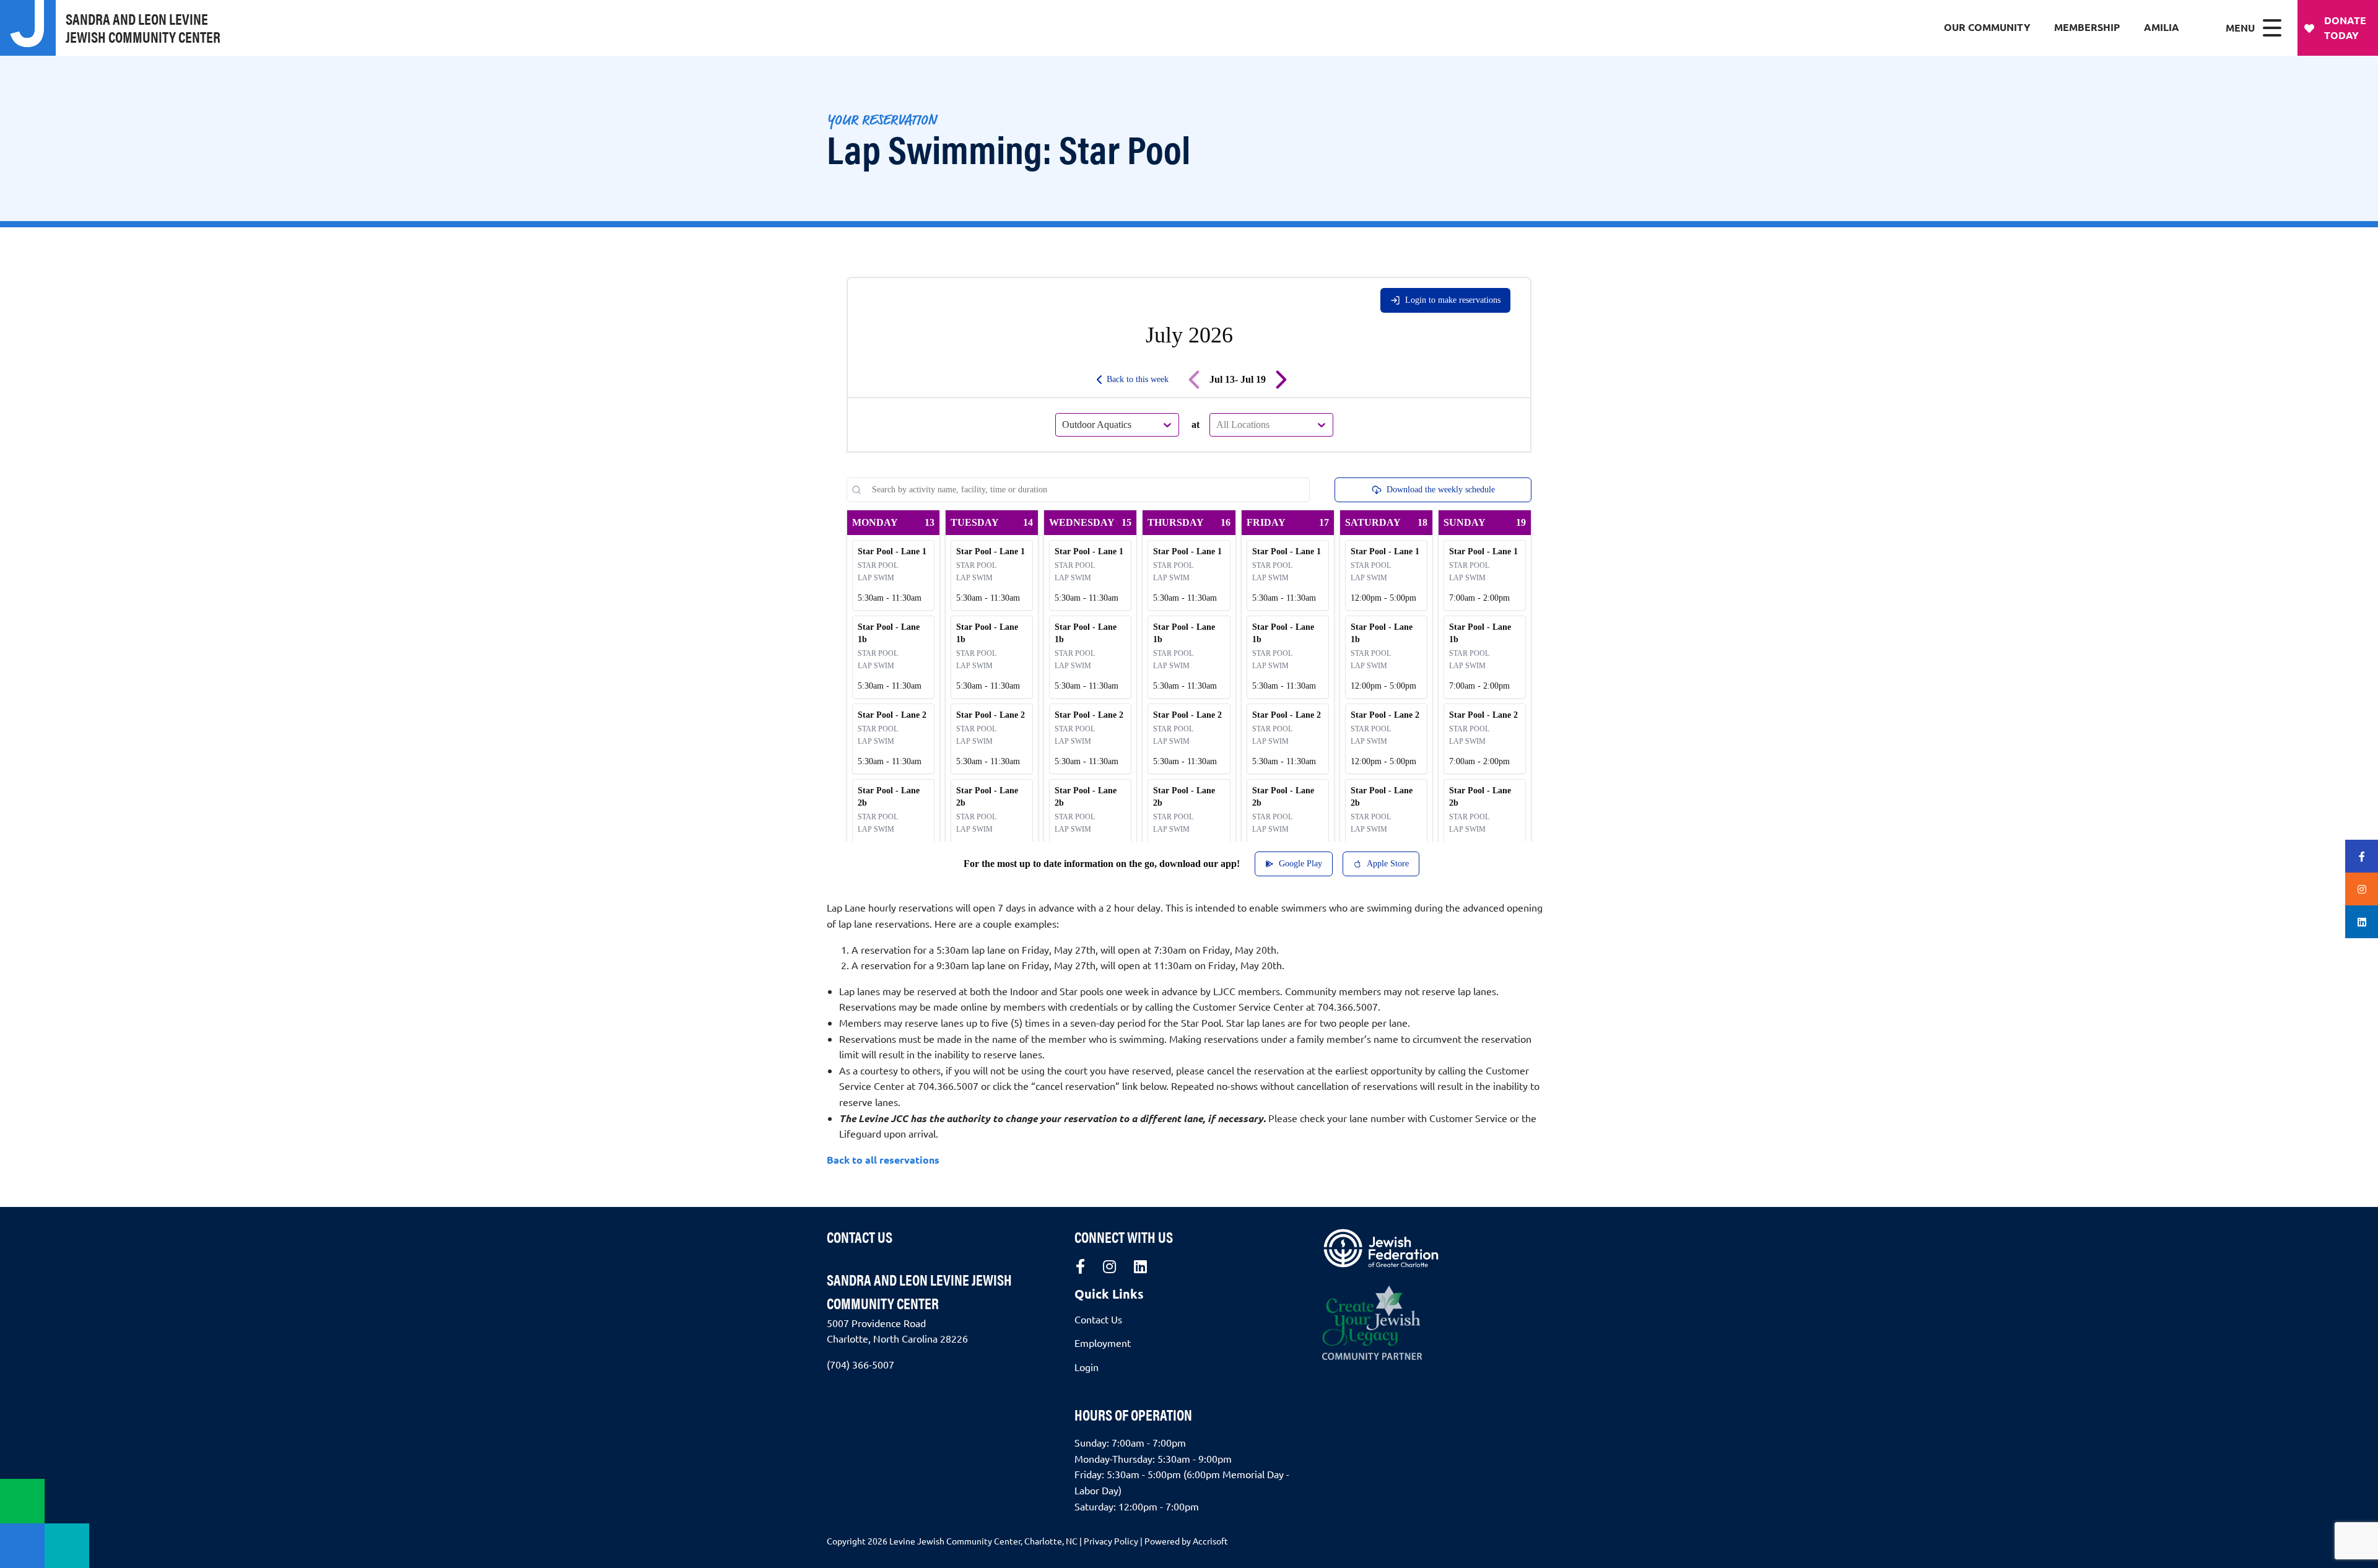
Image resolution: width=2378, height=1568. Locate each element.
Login (1087, 1367)
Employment (1103, 1343)
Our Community (1987, 27)
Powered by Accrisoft (1186, 1541)
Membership (2087, 27)
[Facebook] (1080, 1266)
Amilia (2162, 27)
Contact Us (860, 1237)
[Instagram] (1109, 1266)
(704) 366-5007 (860, 1364)
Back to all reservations (883, 1160)
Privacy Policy (1111, 1541)
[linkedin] (1140, 1266)
